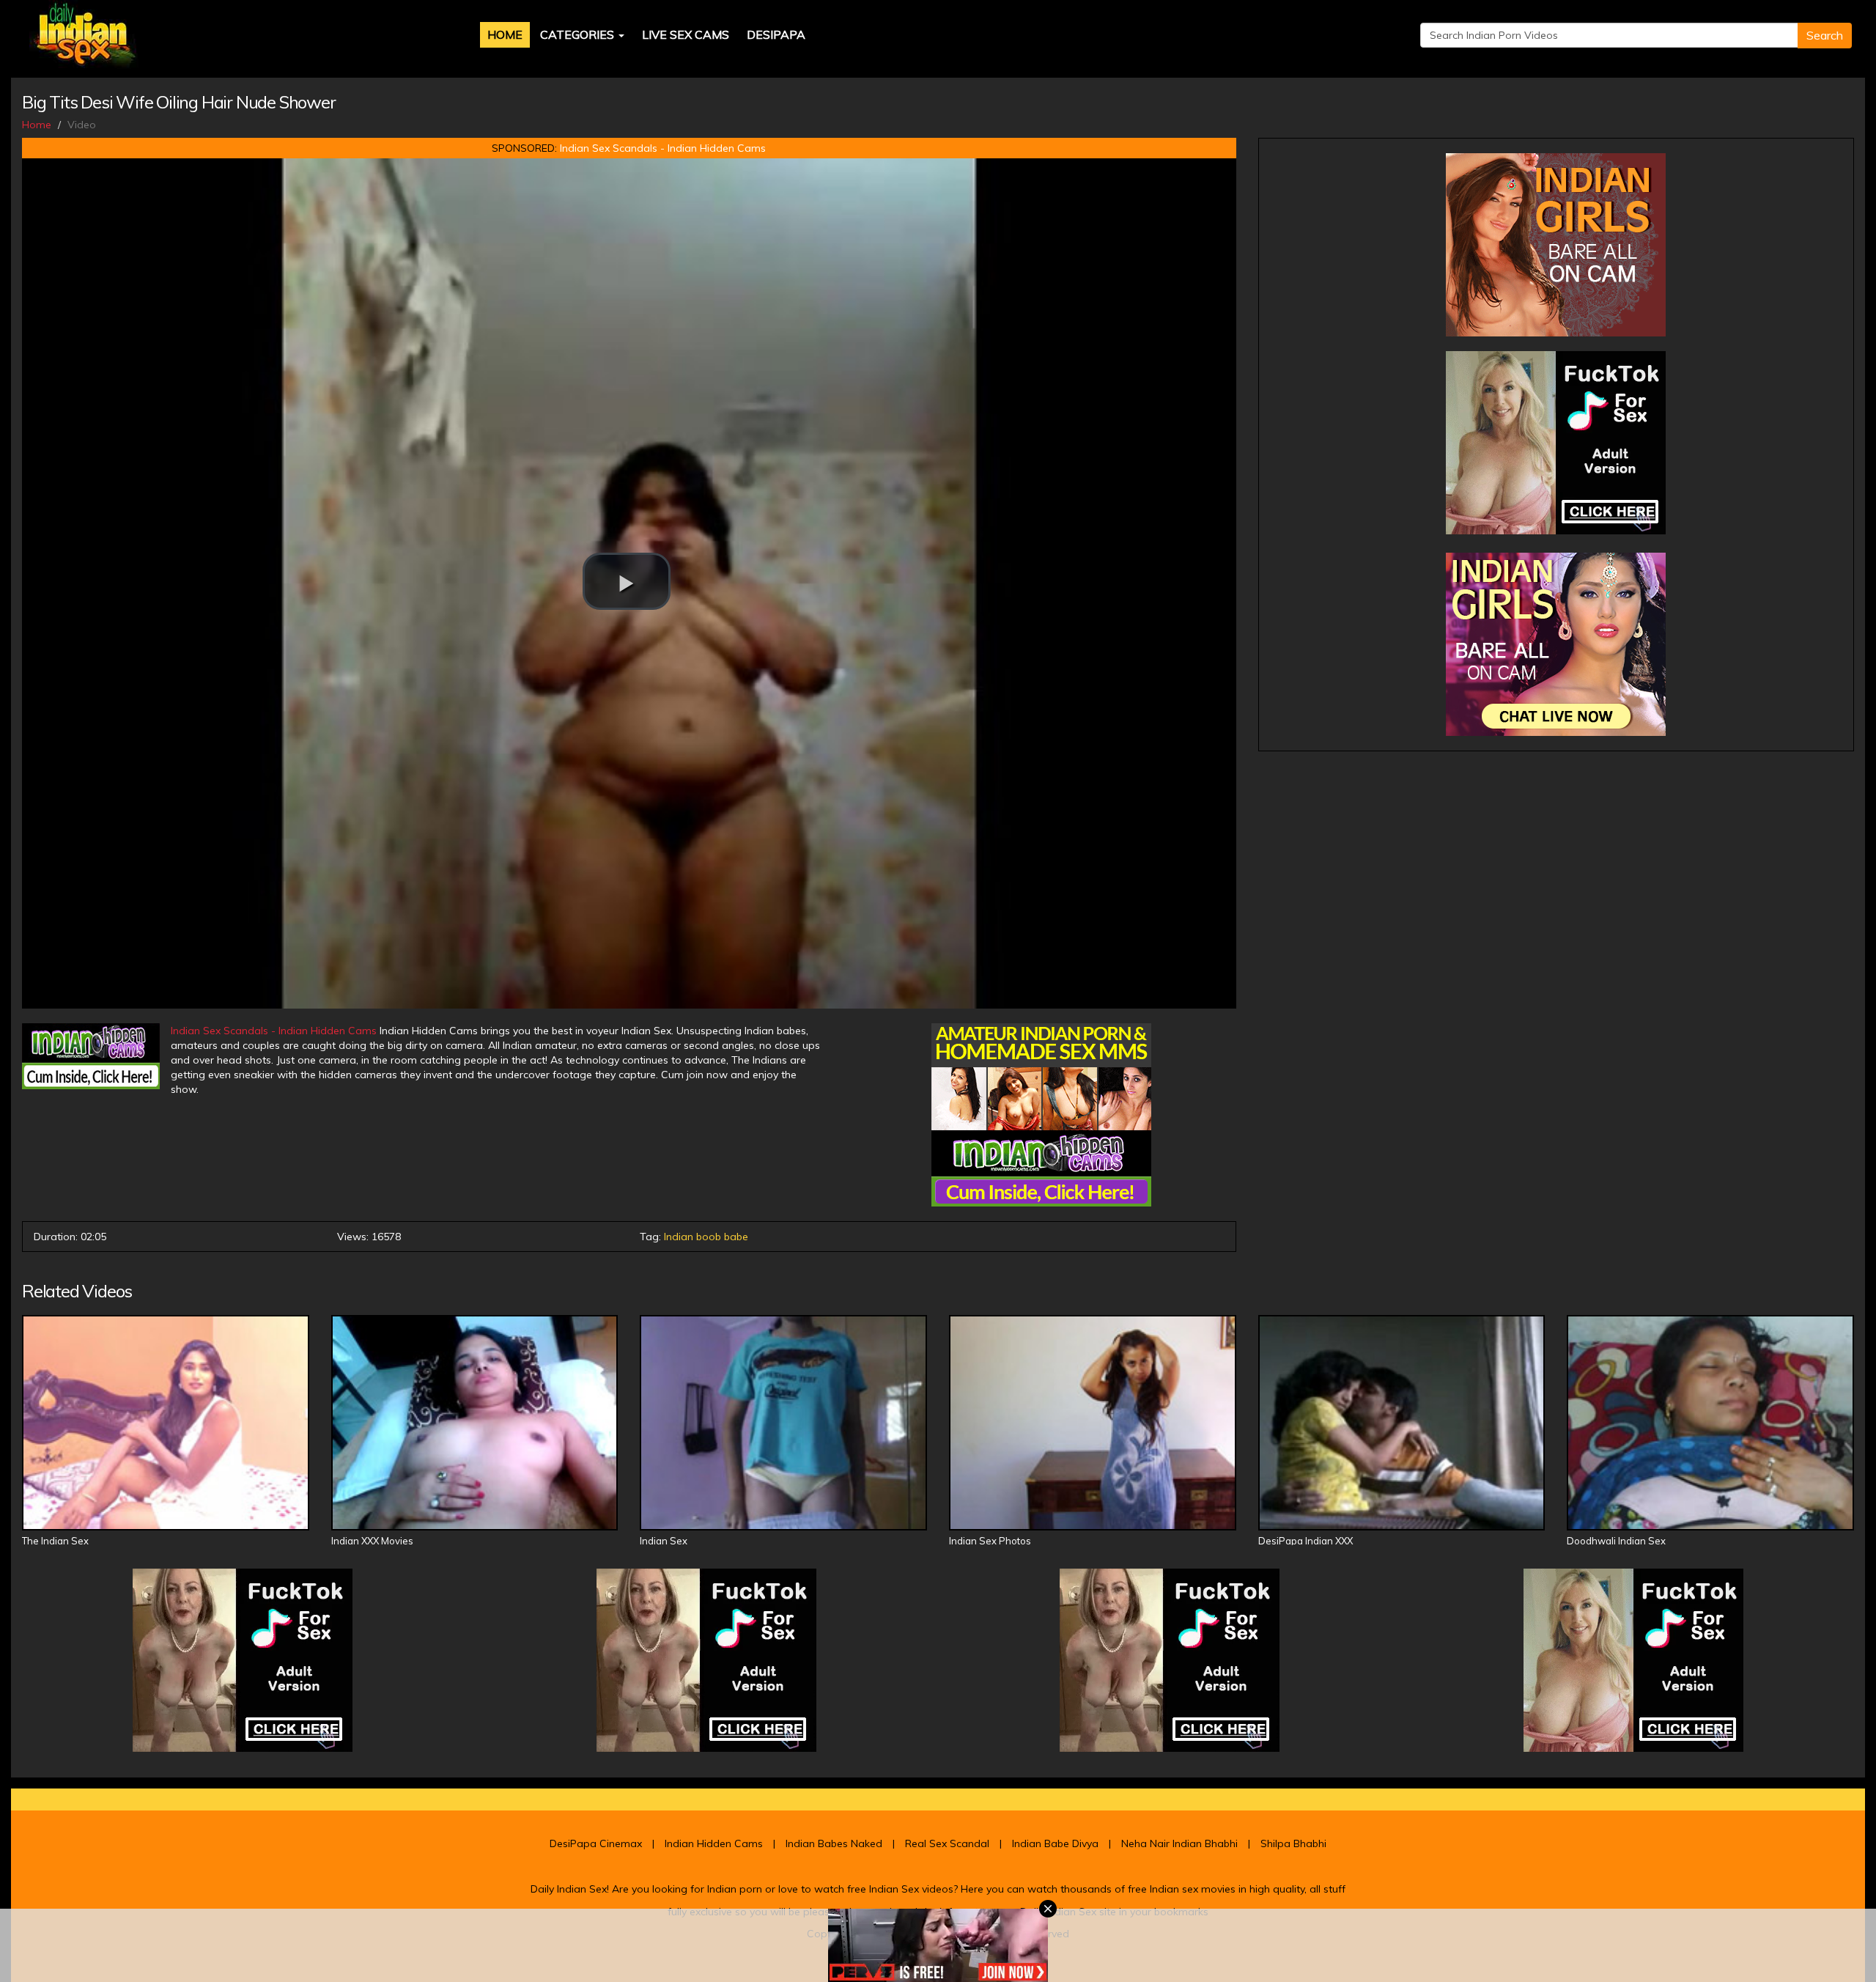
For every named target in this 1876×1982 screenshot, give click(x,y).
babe (736, 1237)
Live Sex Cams (686, 34)
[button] (627, 581)
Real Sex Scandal (947, 1843)
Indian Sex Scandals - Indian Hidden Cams (663, 148)
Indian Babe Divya (1055, 1843)
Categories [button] (579, 34)
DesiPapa (776, 34)
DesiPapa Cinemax (596, 1843)
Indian (679, 1237)
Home (505, 34)
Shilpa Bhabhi (1293, 1843)
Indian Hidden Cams (714, 1843)
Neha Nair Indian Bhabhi (1179, 1843)
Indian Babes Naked (834, 1843)
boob (709, 1237)
